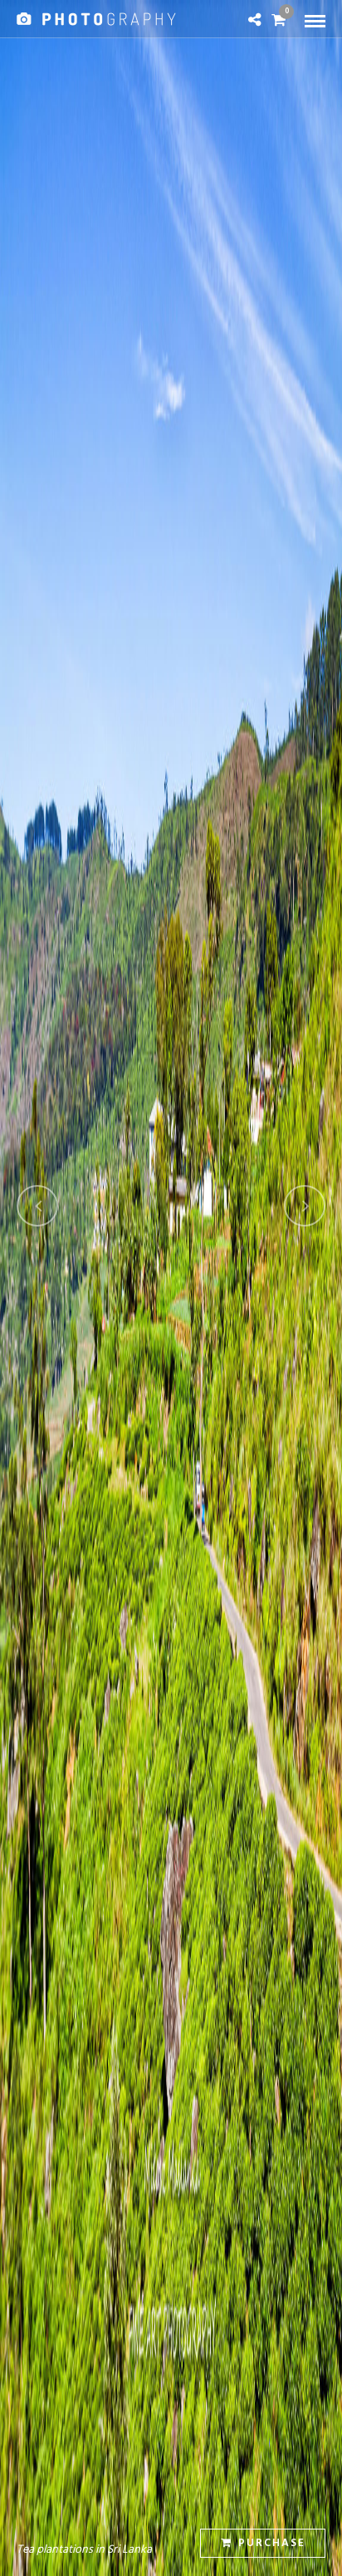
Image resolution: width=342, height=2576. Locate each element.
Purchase (272, 2543)
